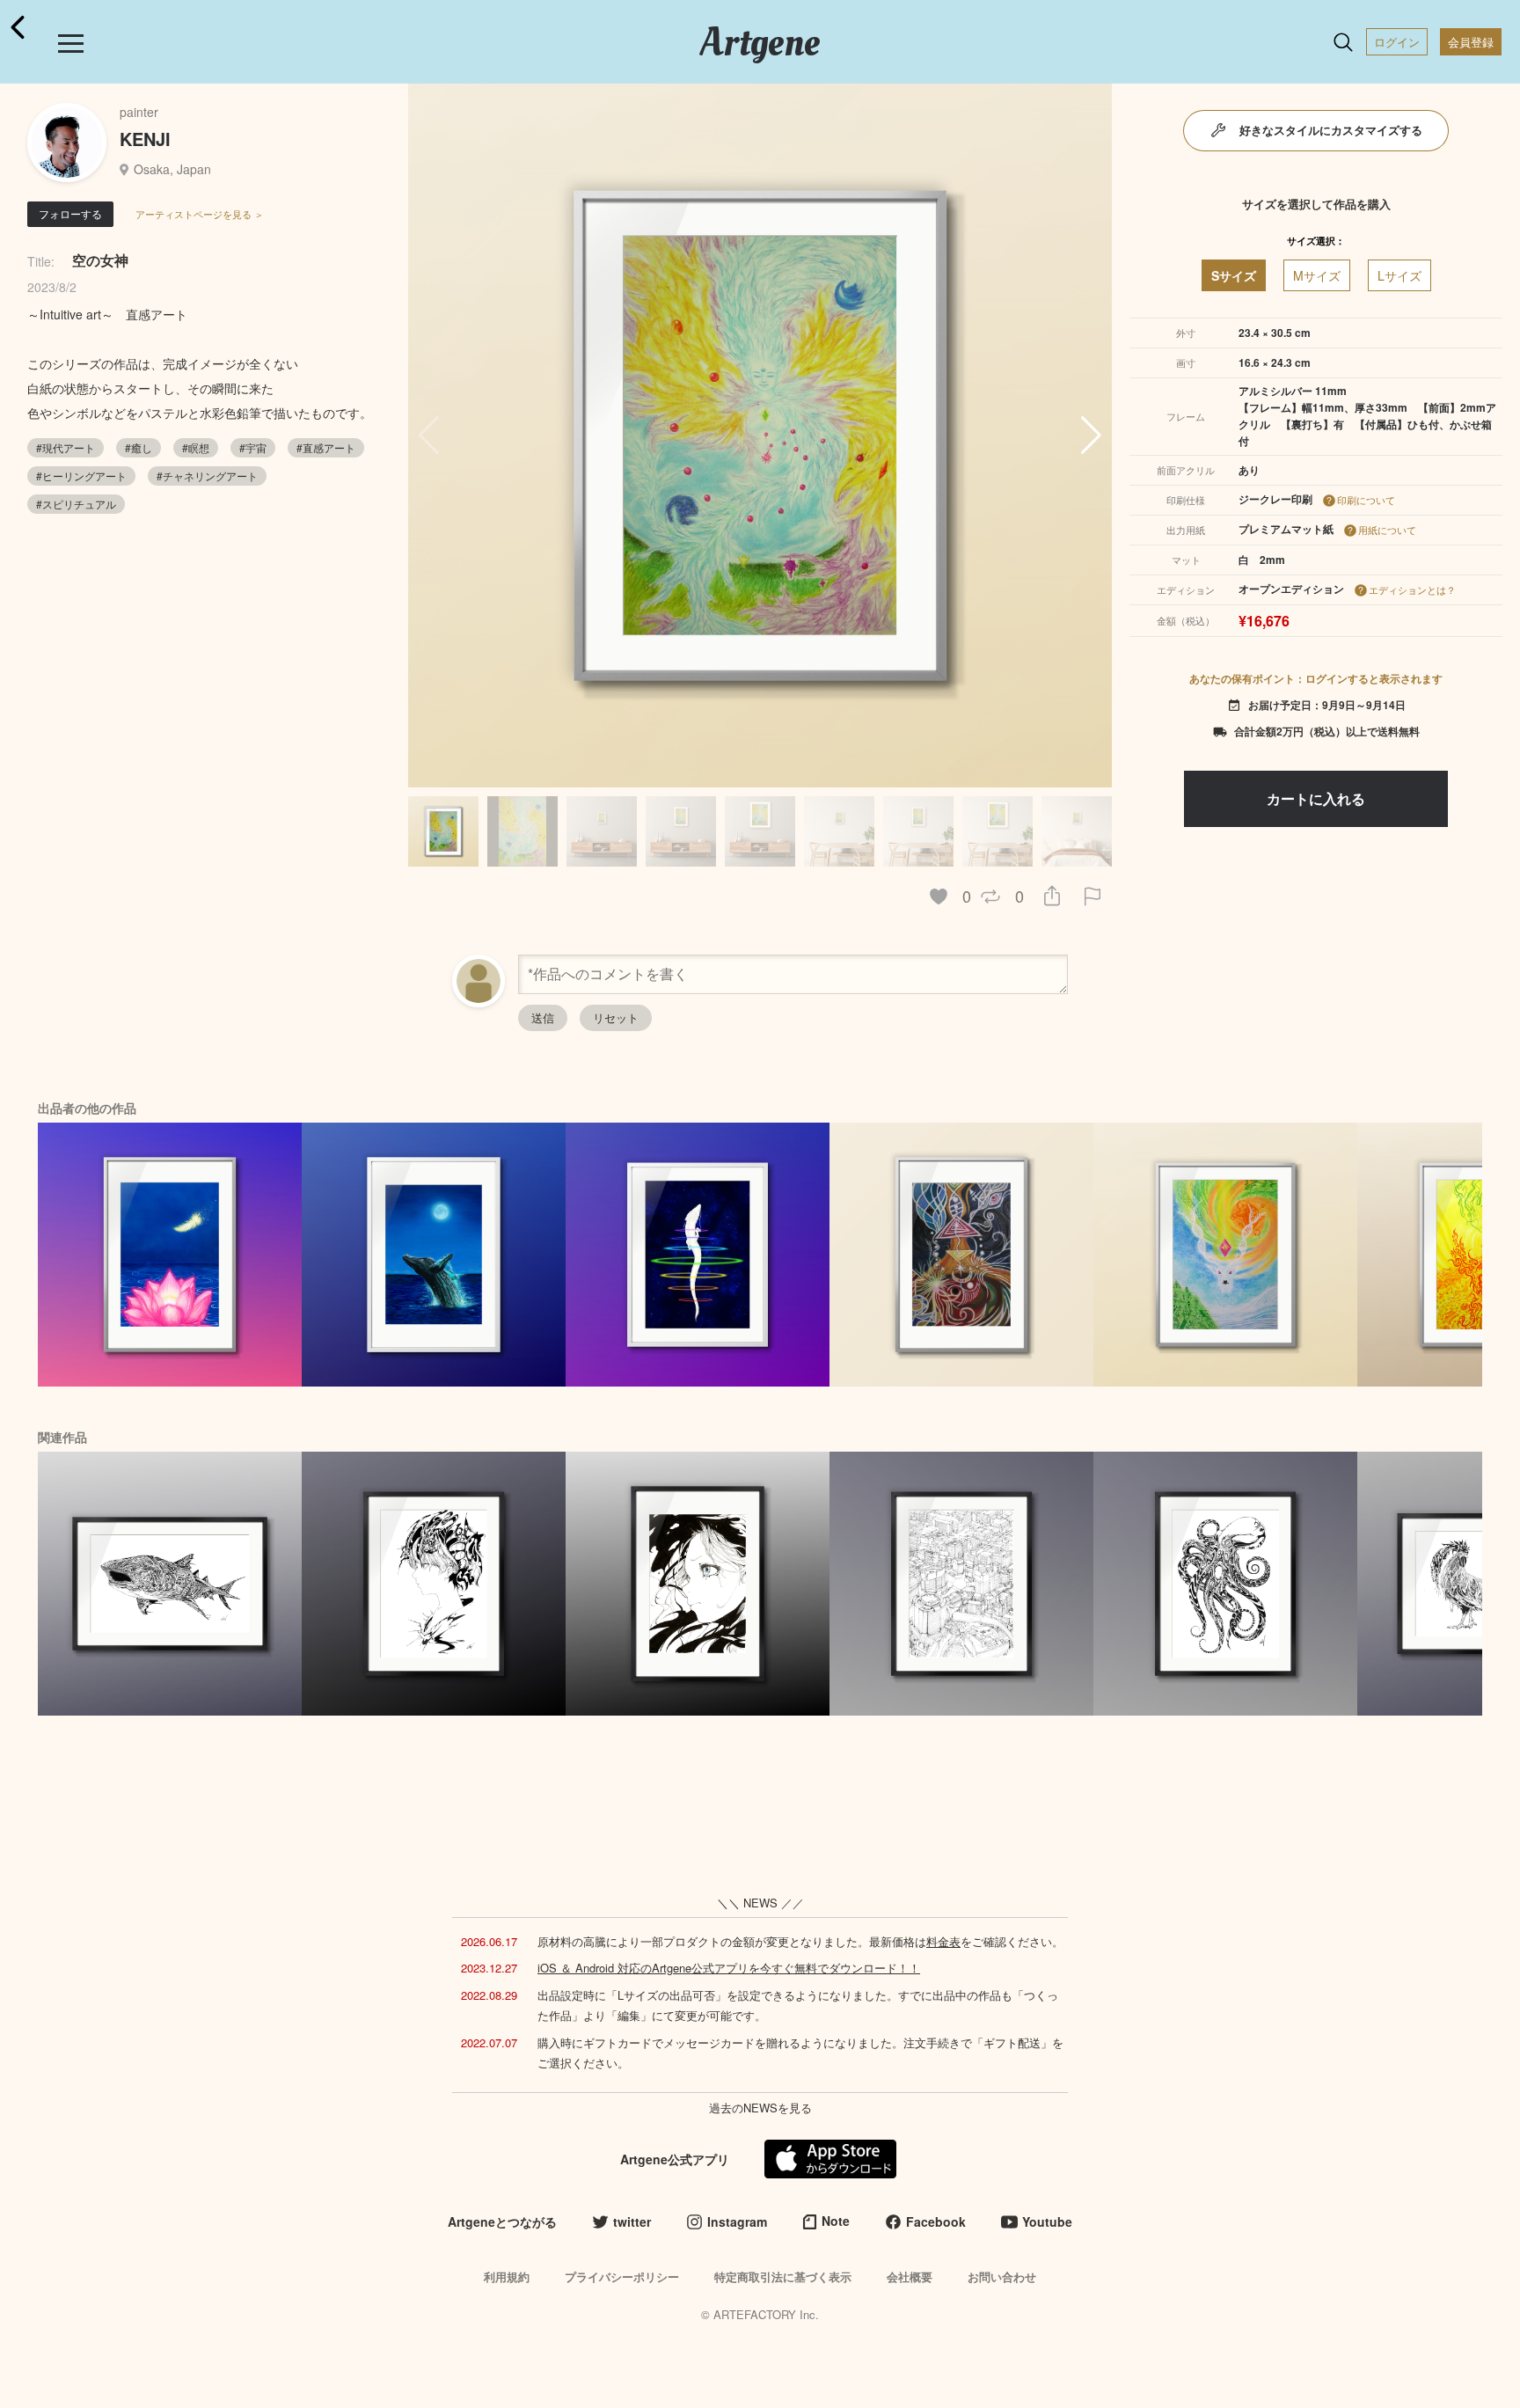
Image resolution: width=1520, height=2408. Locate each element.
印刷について (1366, 500)
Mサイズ (1317, 275)
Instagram (737, 2221)
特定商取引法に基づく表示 (783, 2276)
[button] (1091, 435)
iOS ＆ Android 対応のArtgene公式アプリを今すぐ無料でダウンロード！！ (729, 1968)
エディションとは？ (1412, 589)
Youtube (1047, 2221)
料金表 (943, 1941)
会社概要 (910, 2276)
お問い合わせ (1002, 2276)
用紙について (1387, 530)
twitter (632, 2221)
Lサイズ (1399, 275)
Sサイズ (1234, 275)
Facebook (936, 2221)
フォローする (70, 213)
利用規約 (507, 2276)
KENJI (145, 139)
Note (836, 2221)
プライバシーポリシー (622, 2276)
